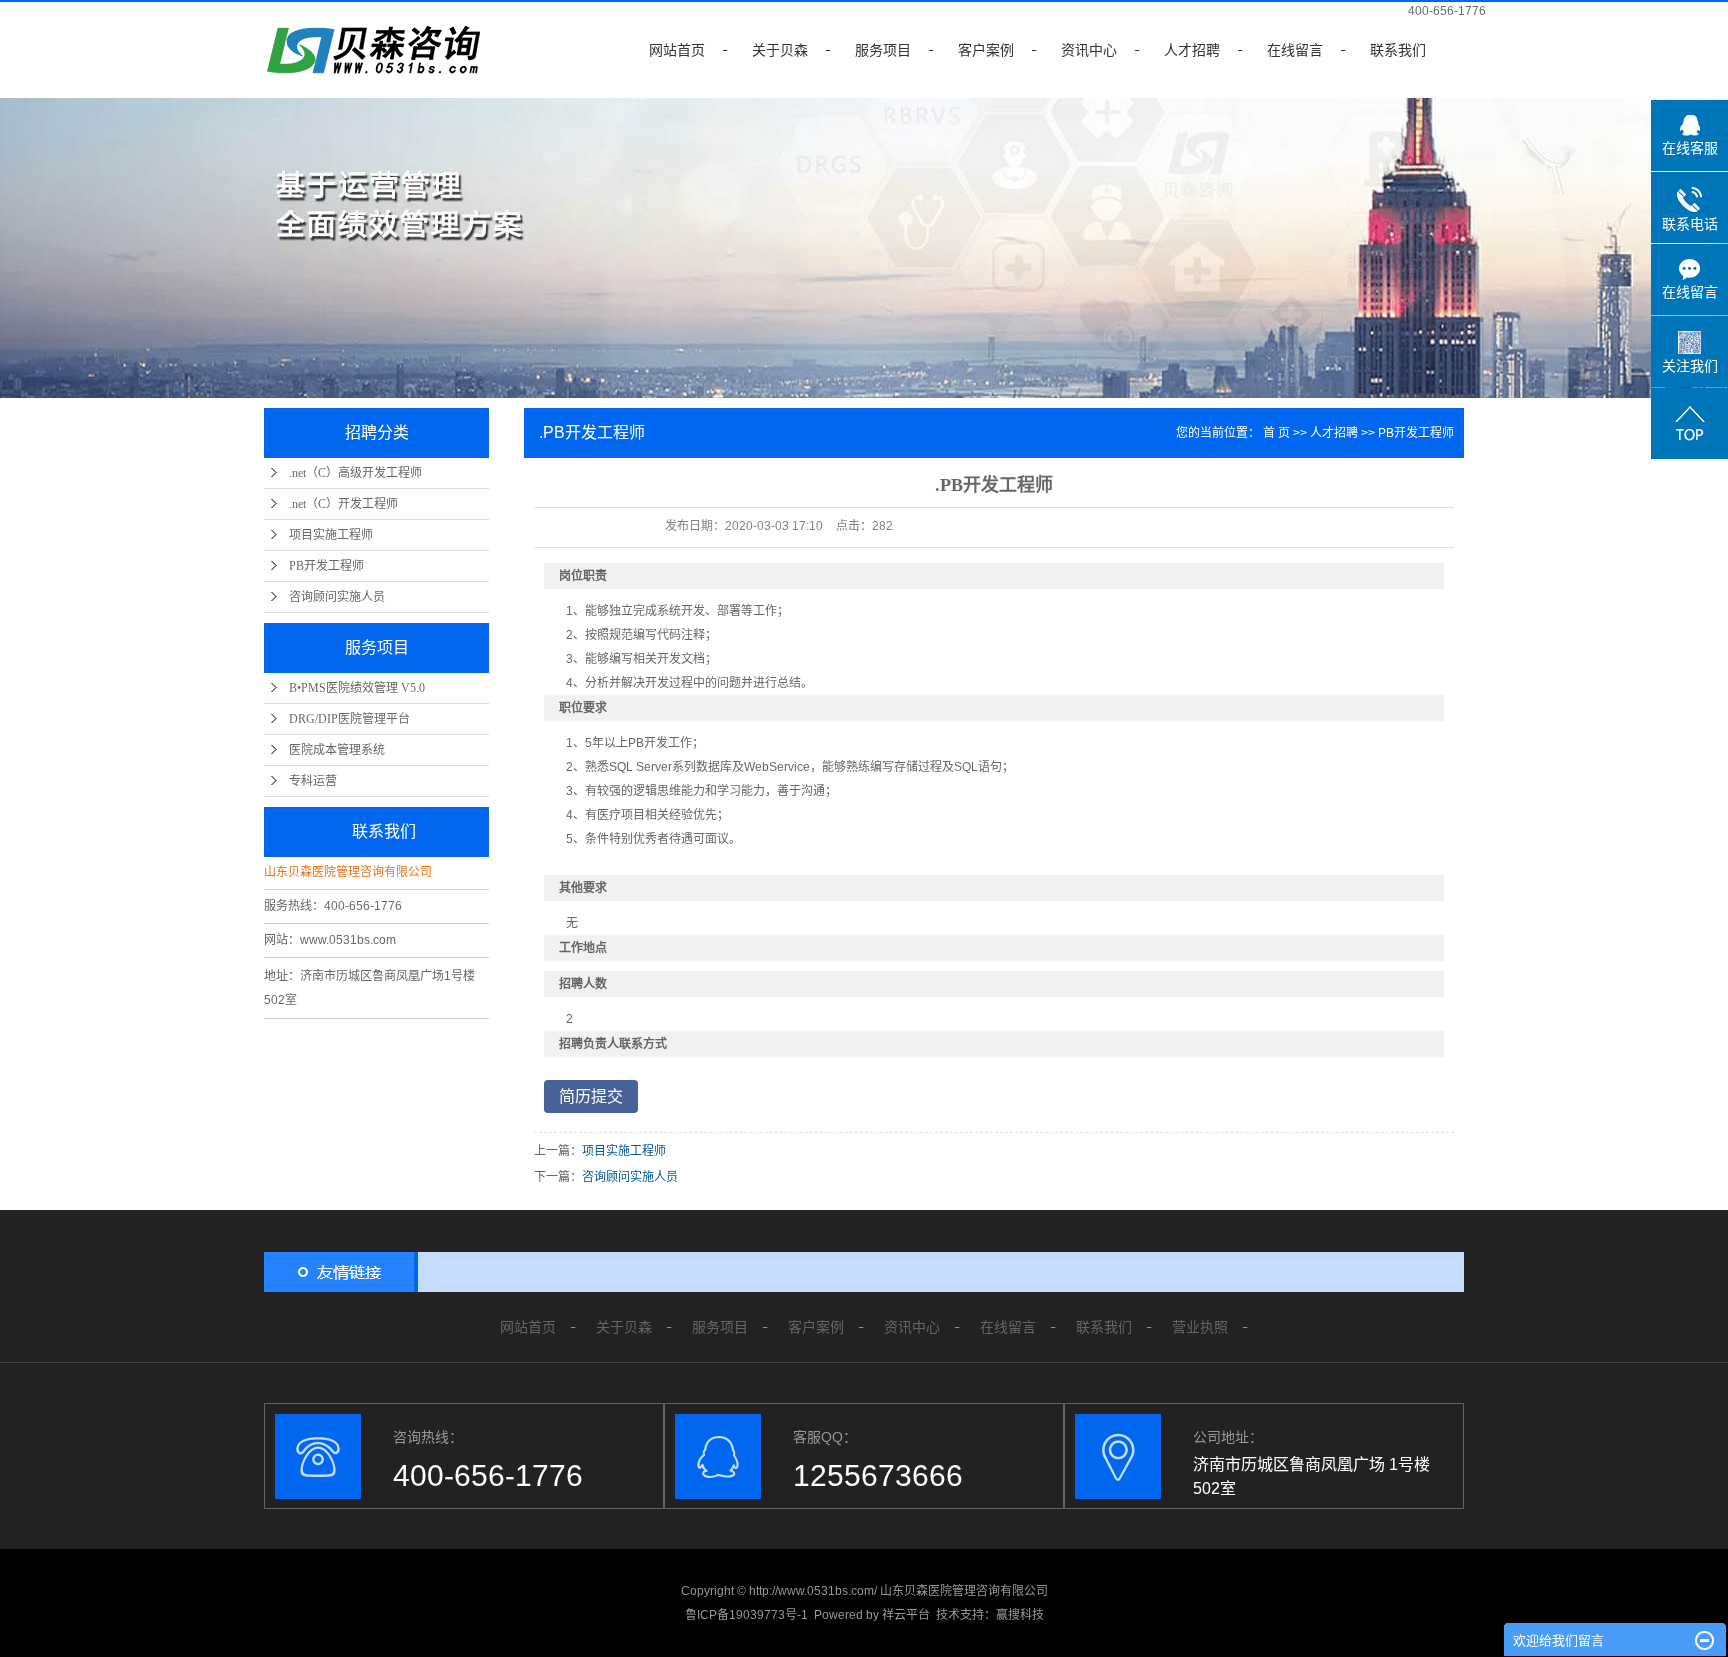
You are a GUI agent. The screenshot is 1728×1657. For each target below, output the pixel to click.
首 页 (1276, 433)
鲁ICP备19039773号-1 (746, 1615)
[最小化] (1704, 1641)
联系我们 (1398, 50)
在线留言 (1295, 50)
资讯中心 (1089, 50)
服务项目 (883, 50)
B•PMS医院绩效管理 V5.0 (357, 688)
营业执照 (1200, 1327)
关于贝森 (780, 50)
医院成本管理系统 (337, 750)
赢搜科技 (1020, 1615)
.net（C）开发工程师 (343, 504)
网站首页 (677, 50)
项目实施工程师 (331, 535)
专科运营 (313, 781)
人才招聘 (1192, 50)
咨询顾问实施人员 (337, 597)
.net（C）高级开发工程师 (355, 473)
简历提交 (591, 1096)
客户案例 (986, 50)
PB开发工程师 (326, 566)
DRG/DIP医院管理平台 (349, 719)
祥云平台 (906, 1615)
